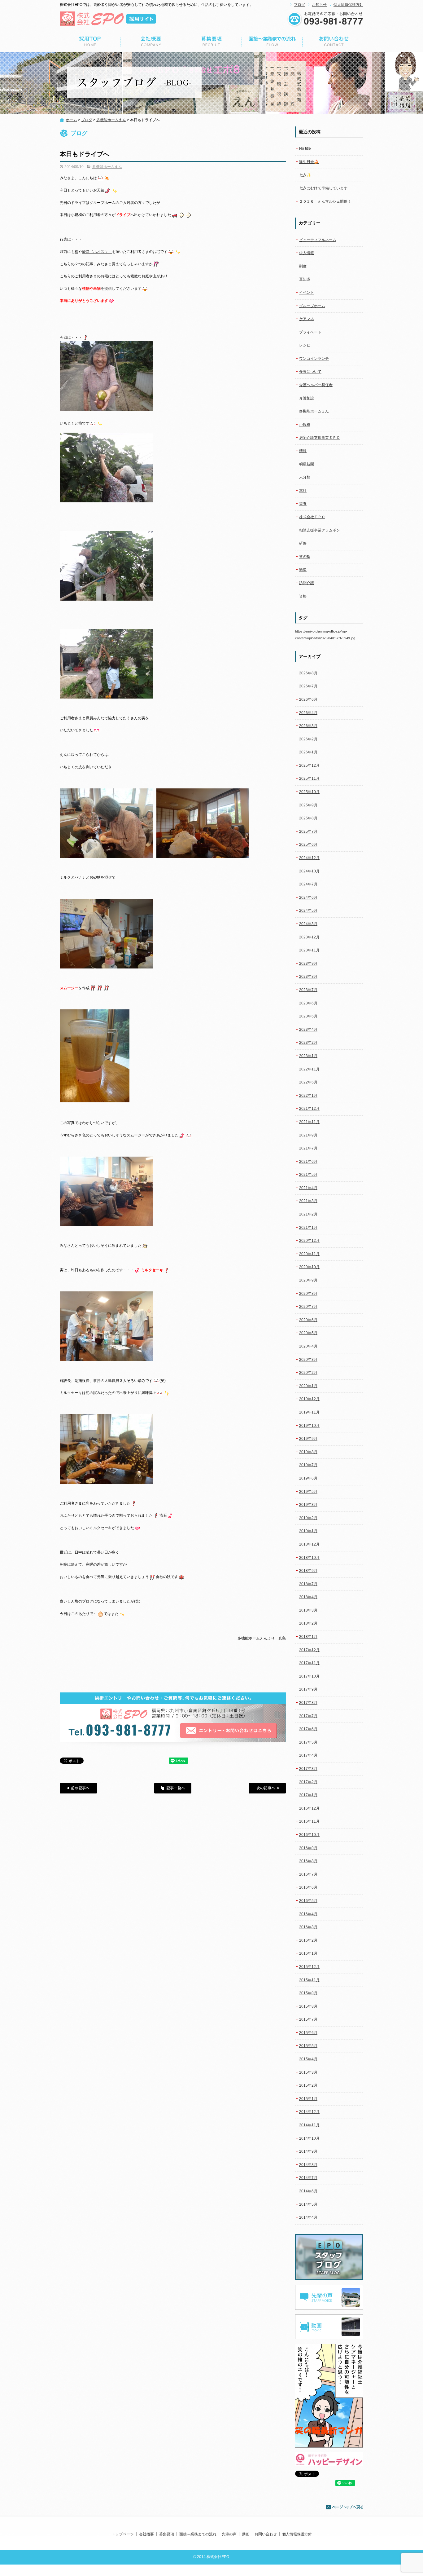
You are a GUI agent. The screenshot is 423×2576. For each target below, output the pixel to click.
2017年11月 (309, 1663)
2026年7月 (308, 686)
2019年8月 (308, 1452)
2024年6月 (308, 898)
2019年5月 (308, 1492)
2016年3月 (308, 1927)
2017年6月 (308, 1729)
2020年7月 (308, 1307)
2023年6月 (308, 1003)
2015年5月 (308, 2046)
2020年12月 (309, 1241)
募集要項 (211, 42)
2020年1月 (308, 1386)
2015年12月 (309, 1967)
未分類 (305, 477)
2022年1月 (308, 1096)
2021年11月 (309, 1122)
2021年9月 (308, 1135)
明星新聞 (307, 464)
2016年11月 (309, 1821)
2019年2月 (308, 1518)
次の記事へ (267, 1788)
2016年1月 (308, 1953)
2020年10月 (309, 1267)
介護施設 (307, 398)
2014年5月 (308, 2204)
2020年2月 (308, 1373)
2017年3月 (308, 1769)
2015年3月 (308, 2072)
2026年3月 (308, 726)
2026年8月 (308, 673)
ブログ (299, 5)
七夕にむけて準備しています (323, 188)
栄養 (303, 504)
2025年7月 (308, 831)
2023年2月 (308, 1043)
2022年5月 (308, 1082)
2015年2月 (308, 2085)
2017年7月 (308, 1716)
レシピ (305, 345)
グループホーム (312, 306)
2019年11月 (309, 1412)
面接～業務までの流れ (272, 42)
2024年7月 (308, 884)
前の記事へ (78, 1788)
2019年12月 (309, 1399)
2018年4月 (308, 1597)
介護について (310, 372)
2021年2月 (308, 1214)
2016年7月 (308, 1874)
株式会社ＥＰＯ (312, 517)
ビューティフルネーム (318, 240)
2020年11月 (309, 1254)
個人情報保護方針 (348, 5)
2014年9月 (308, 2151)
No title (305, 148)
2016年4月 (308, 1914)
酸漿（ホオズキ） (97, 252)
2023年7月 (308, 990)
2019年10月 (309, 1426)
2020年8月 (308, 1294)
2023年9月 (308, 964)
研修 (303, 543)
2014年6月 (308, 2191)
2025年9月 (308, 805)
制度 (303, 266)
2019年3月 (308, 1505)
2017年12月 (309, 1650)
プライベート (310, 332)
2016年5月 (308, 1901)
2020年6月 (308, 1320)
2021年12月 (309, 1109)
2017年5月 (308, 1742)
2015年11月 (309, 1980)
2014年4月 (308, 2217)
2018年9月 (308, 1571)
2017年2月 (308, 1782)
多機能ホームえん (111, 120)
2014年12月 (309, 2112)
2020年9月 (308, 1280)
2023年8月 (308, 977)
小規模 (305, 425)
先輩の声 (229, 2534)
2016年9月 (308, 1848)
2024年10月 (309, 871)
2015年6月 (308, 2033)
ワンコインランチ (314, 359)
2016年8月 (308, 1861)
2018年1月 (308, 1637)
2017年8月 (308, 1703)
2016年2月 (308, 1940)
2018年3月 (308, 1610)
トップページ (90, 42)
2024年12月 (309, 858)
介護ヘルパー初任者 (316, 385)
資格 (303, 596)
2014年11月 (309, 2125)
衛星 (303, 570)
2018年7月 (308, 1584)
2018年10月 (309, 1558)
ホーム (72, 120)
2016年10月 (309, 1835)
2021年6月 (308, 1162)
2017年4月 (308, 1755)
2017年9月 (308, 1689)
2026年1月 (308, 752)
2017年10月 (309, 1676)
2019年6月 (308, 1478)
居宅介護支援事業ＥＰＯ (320, 438)
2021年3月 (308, 1201)
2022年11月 (309, 1069)
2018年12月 (309, 1544)
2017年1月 (308, 1795)
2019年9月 (308, 1439)
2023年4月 (308, 1030)
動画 (246, 2534)
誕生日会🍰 (309, 162)
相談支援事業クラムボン (320, 530)
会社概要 (151, 42)
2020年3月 (308, 1360)
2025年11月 (309, 779)
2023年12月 (309, 937)
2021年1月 (308, 1228)
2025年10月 (309, 792)
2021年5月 (308, 1175)
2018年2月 (308, 1623)
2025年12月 (309, 765)
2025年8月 (308, 818)
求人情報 (307, 253)
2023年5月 (308, 1016)
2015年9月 (308, 1993)
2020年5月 (308, 1333)
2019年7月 (308, 1465)
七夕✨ (305, 175)
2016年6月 (308, 1887)
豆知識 (305, 279)
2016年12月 (309, 1808)
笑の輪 (305, 557)
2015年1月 (308, 2099)
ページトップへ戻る (345, 2507)
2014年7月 (308, 2178)
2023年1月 (308, 1056)
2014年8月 (308, 2165)
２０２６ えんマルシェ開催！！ (327, 201)
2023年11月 (309, 950)
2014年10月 (309, 2138)
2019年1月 (308, 1531)
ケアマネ (307, 319)
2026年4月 (308, 713)
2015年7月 (308, 2019)
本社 (303, 491)
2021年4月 (308, 1188)
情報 (303, 451)
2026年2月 (308, 739)
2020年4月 (308, 1346)
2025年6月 (308, 845)
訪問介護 (307, 583)
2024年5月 (308, 911)
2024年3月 (308, 924)
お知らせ (319, 5)
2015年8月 (308, 2006)
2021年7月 (308, 1148)
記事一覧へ (173, 1788)
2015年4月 (308, 2059)
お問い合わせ (333, 42)
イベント (307, 293)
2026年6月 (308, 699)
